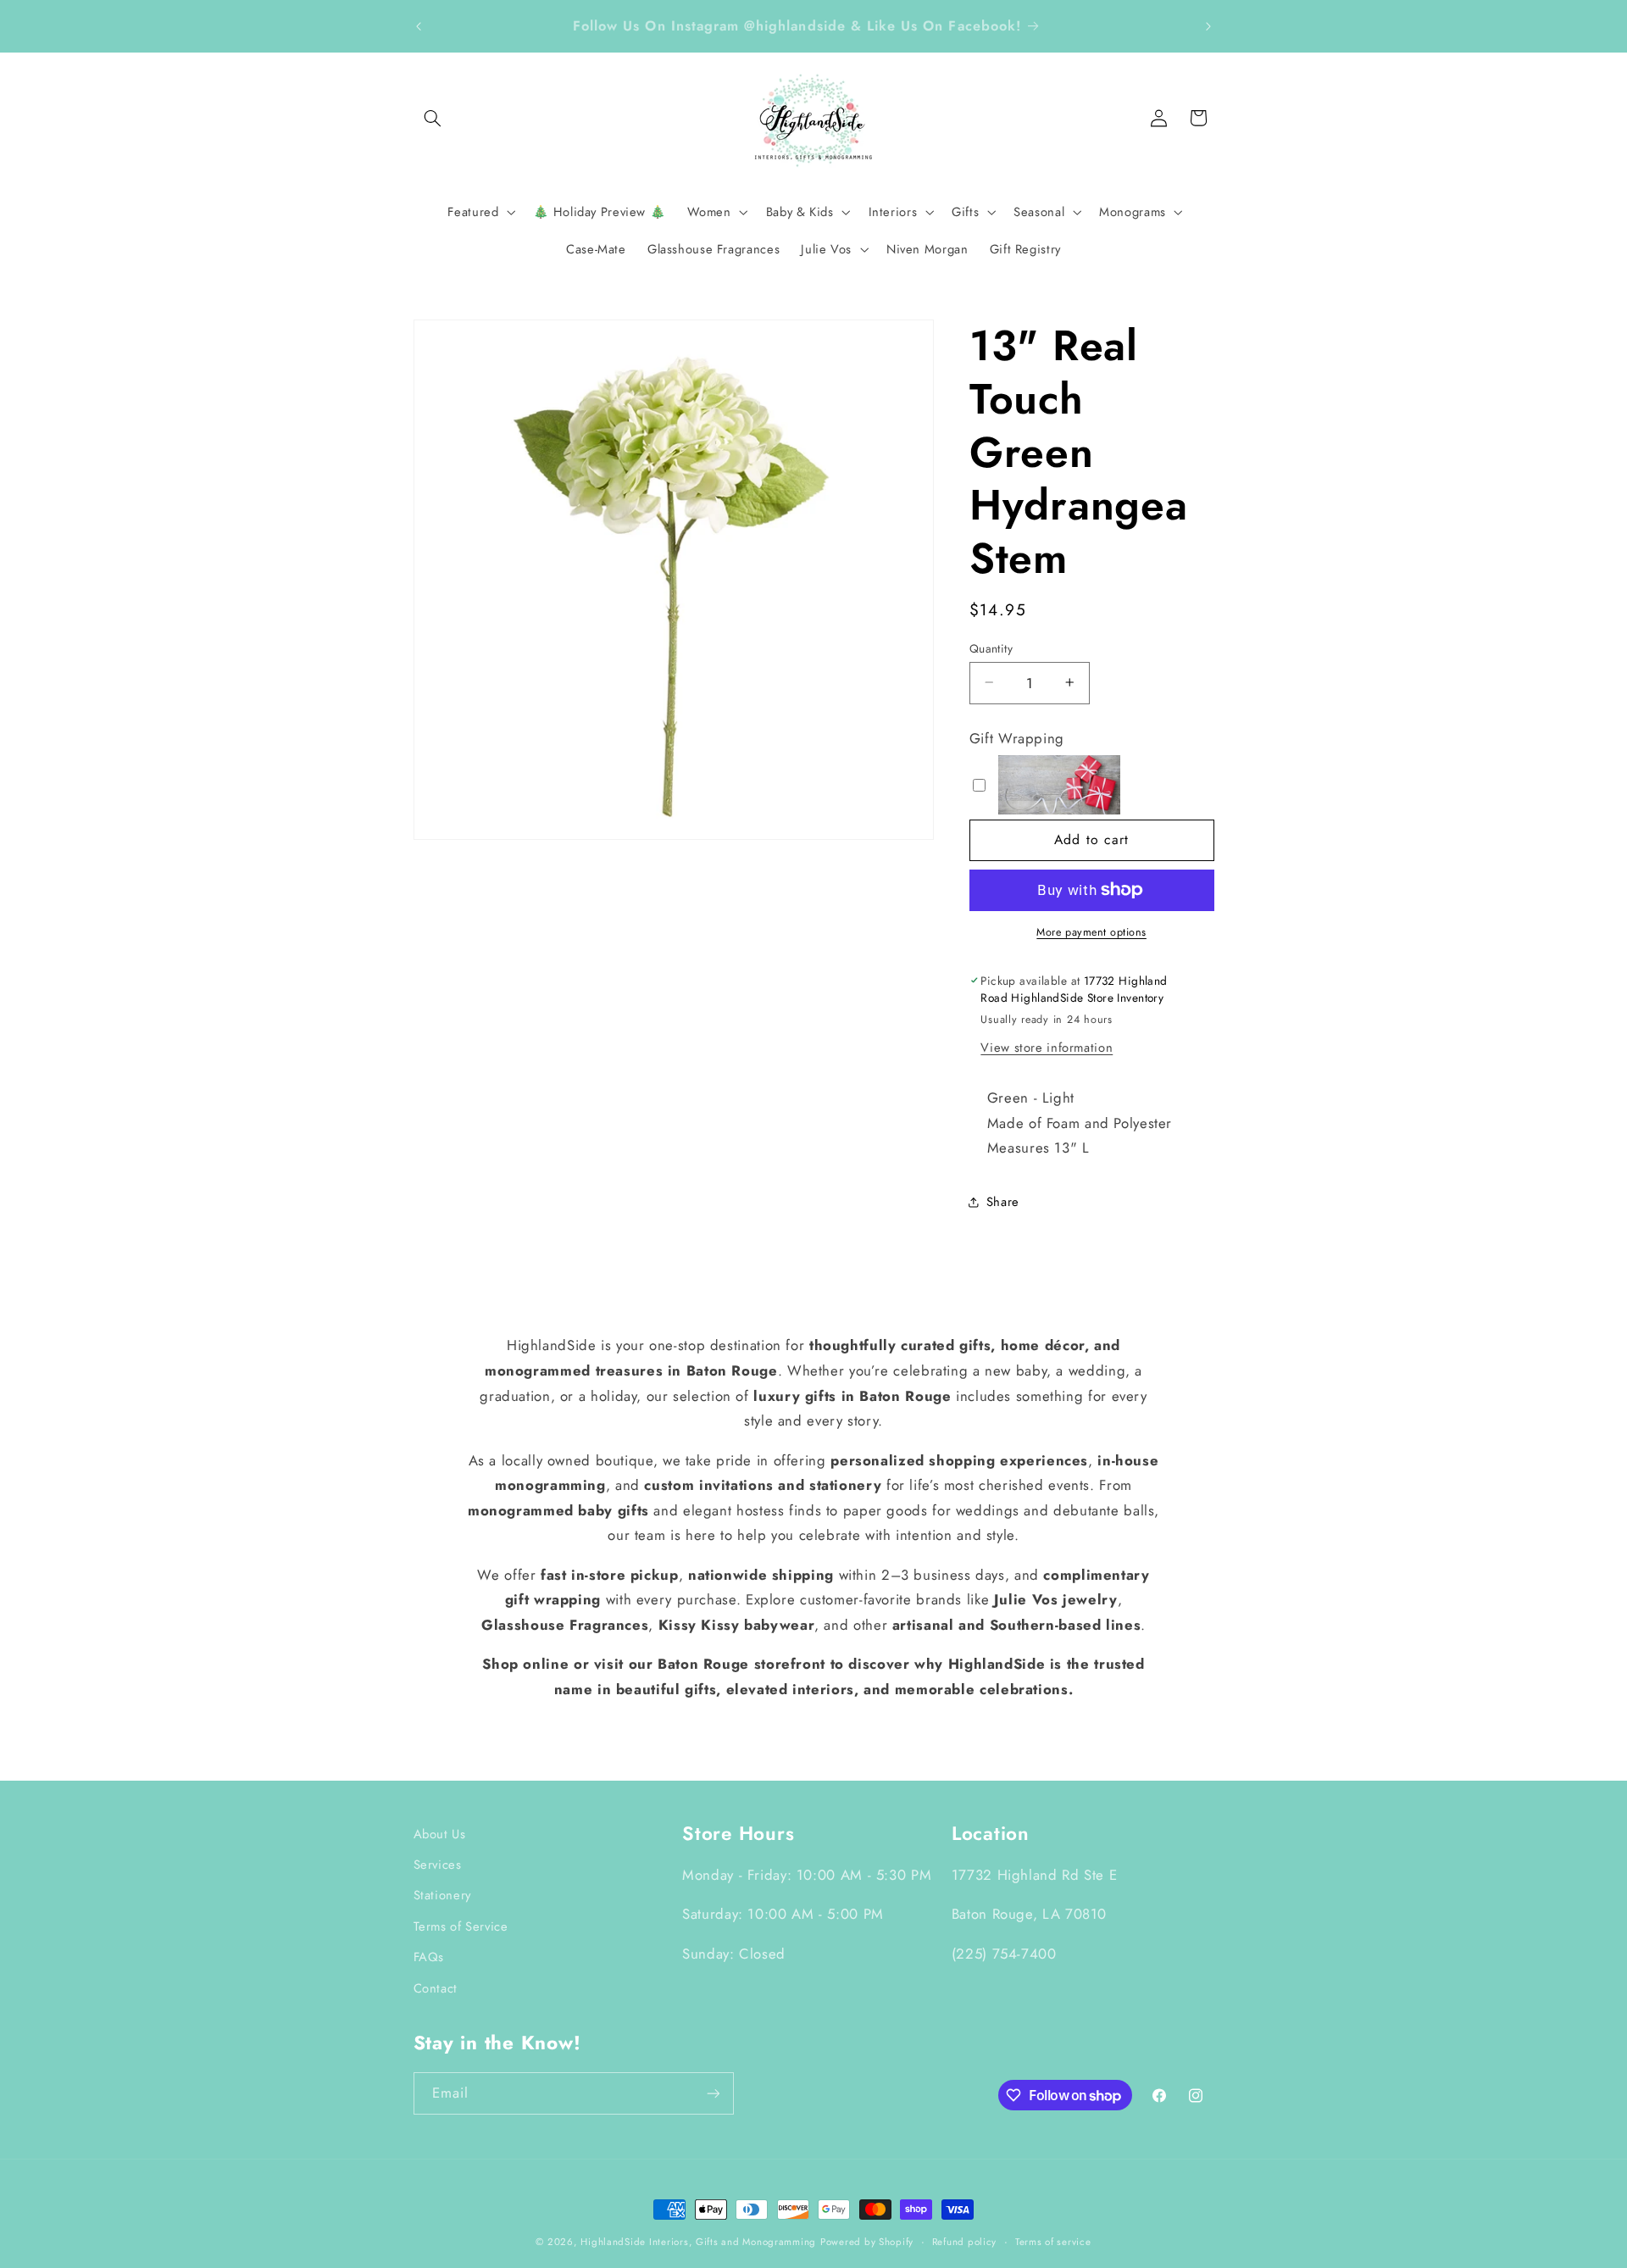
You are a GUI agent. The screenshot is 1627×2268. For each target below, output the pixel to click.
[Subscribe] (713, 2093)
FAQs (429, 1957)
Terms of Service (461, 1926)
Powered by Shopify (867, 2242)
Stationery (442, 1895)
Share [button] (1003, 1202)
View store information (1047, 1047)
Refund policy (965, 2242)
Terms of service (1053, 2242)
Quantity (991, 648)
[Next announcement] (1208, 26)
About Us (440, 1834)
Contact (436, 1988)
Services (438, 1865)
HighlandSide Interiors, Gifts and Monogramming (698, 2242)
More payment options (1091, 932)
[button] (433, 118)
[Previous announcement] (419, 26)
